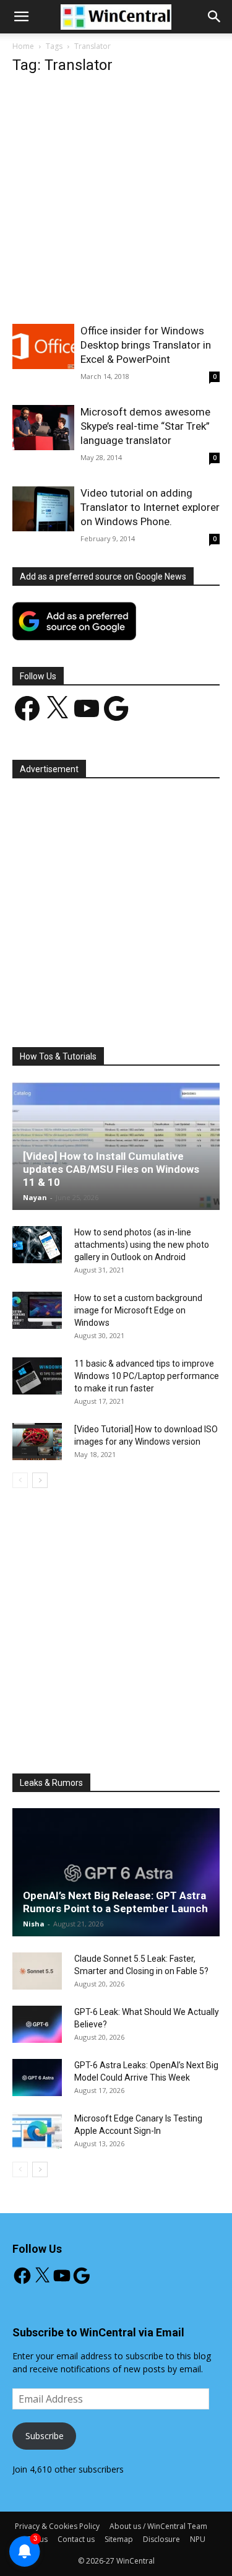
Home (23, 46)
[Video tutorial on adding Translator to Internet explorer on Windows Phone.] (43, 509)
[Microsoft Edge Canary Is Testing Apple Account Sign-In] (37, 2131)
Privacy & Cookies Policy (57, 2526)
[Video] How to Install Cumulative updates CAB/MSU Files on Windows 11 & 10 (111, 1169)
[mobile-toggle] (21, 17)
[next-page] (40, 1480)
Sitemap (119, 2539)
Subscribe (45, 2436)
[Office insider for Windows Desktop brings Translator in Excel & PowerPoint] (43, 346)
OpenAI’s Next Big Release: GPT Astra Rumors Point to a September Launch (115, 1902)
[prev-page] (20, 1480)
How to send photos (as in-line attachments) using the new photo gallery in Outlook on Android (142, 1245)
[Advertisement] (116, 203)
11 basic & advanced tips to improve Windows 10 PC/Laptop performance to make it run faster (147, 1376)
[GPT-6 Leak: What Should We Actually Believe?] (37, 2024)
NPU (198, 2539)
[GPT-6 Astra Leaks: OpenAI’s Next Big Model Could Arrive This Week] (37, 2078)
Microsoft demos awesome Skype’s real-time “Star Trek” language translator (145, 426)
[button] (215, 17)
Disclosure (161, 2539)
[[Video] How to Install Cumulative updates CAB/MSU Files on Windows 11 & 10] (116, 1146)
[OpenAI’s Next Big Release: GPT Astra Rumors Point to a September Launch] (116, 1872)
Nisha (34, 1924)
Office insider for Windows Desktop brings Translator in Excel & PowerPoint (146, 345)
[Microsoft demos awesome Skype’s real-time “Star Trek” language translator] (43, 428)
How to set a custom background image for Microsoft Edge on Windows (138, 1310)
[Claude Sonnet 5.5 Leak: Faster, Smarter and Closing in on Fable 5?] (37, 1971)
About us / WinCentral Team (158, 2526)
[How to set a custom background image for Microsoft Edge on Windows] (37, 1310)
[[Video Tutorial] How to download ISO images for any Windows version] (37, 1442)
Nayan (35, 1197)
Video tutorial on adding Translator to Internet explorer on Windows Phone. (150, 507)
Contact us (76, 2539)
